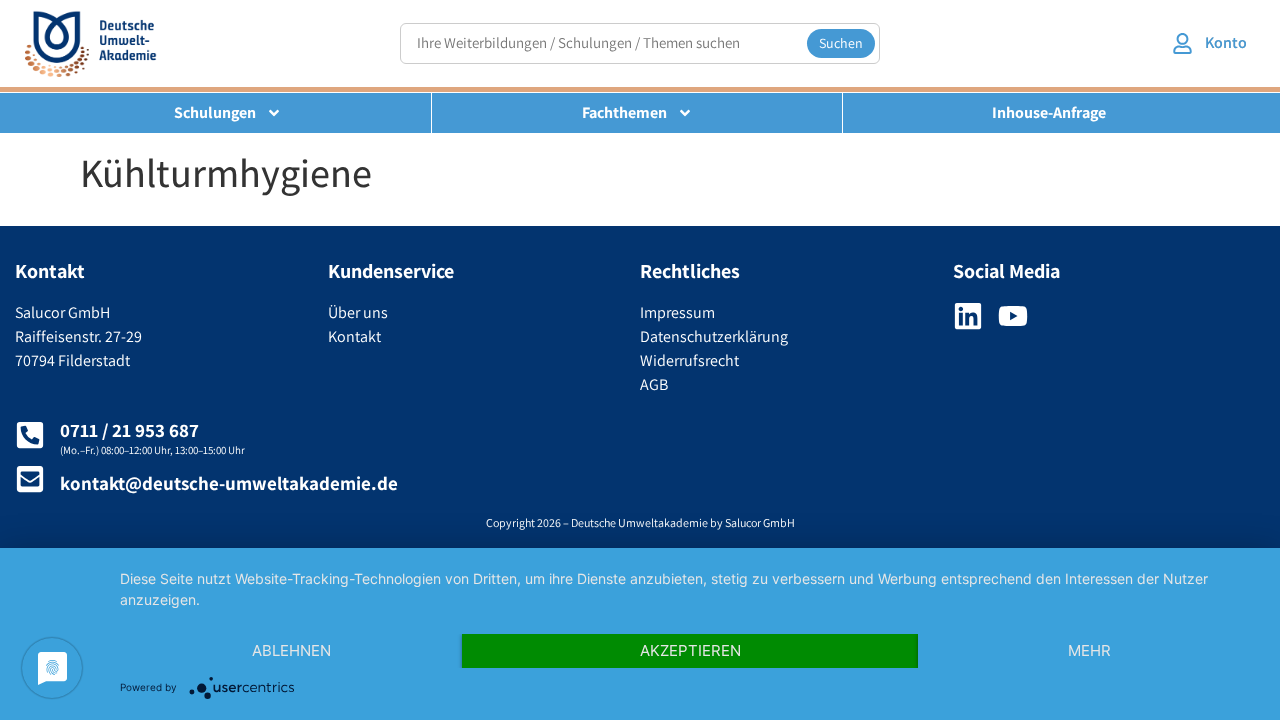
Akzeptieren (690, 650)
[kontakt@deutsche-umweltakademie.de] (30, 479)
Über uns (358, 312)
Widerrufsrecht (689, 360)
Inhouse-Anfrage (1049, 112)
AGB (654, 384)
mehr (1089, 650)
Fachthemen (624, 112)
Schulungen (215, 112)
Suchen (841, 43)
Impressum (677, 312)
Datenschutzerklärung (714, 336)
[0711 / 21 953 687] (30, 435)
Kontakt (354, 336)
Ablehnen (291, 650)
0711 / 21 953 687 (129, 430)
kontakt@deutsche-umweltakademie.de (229, 483)
